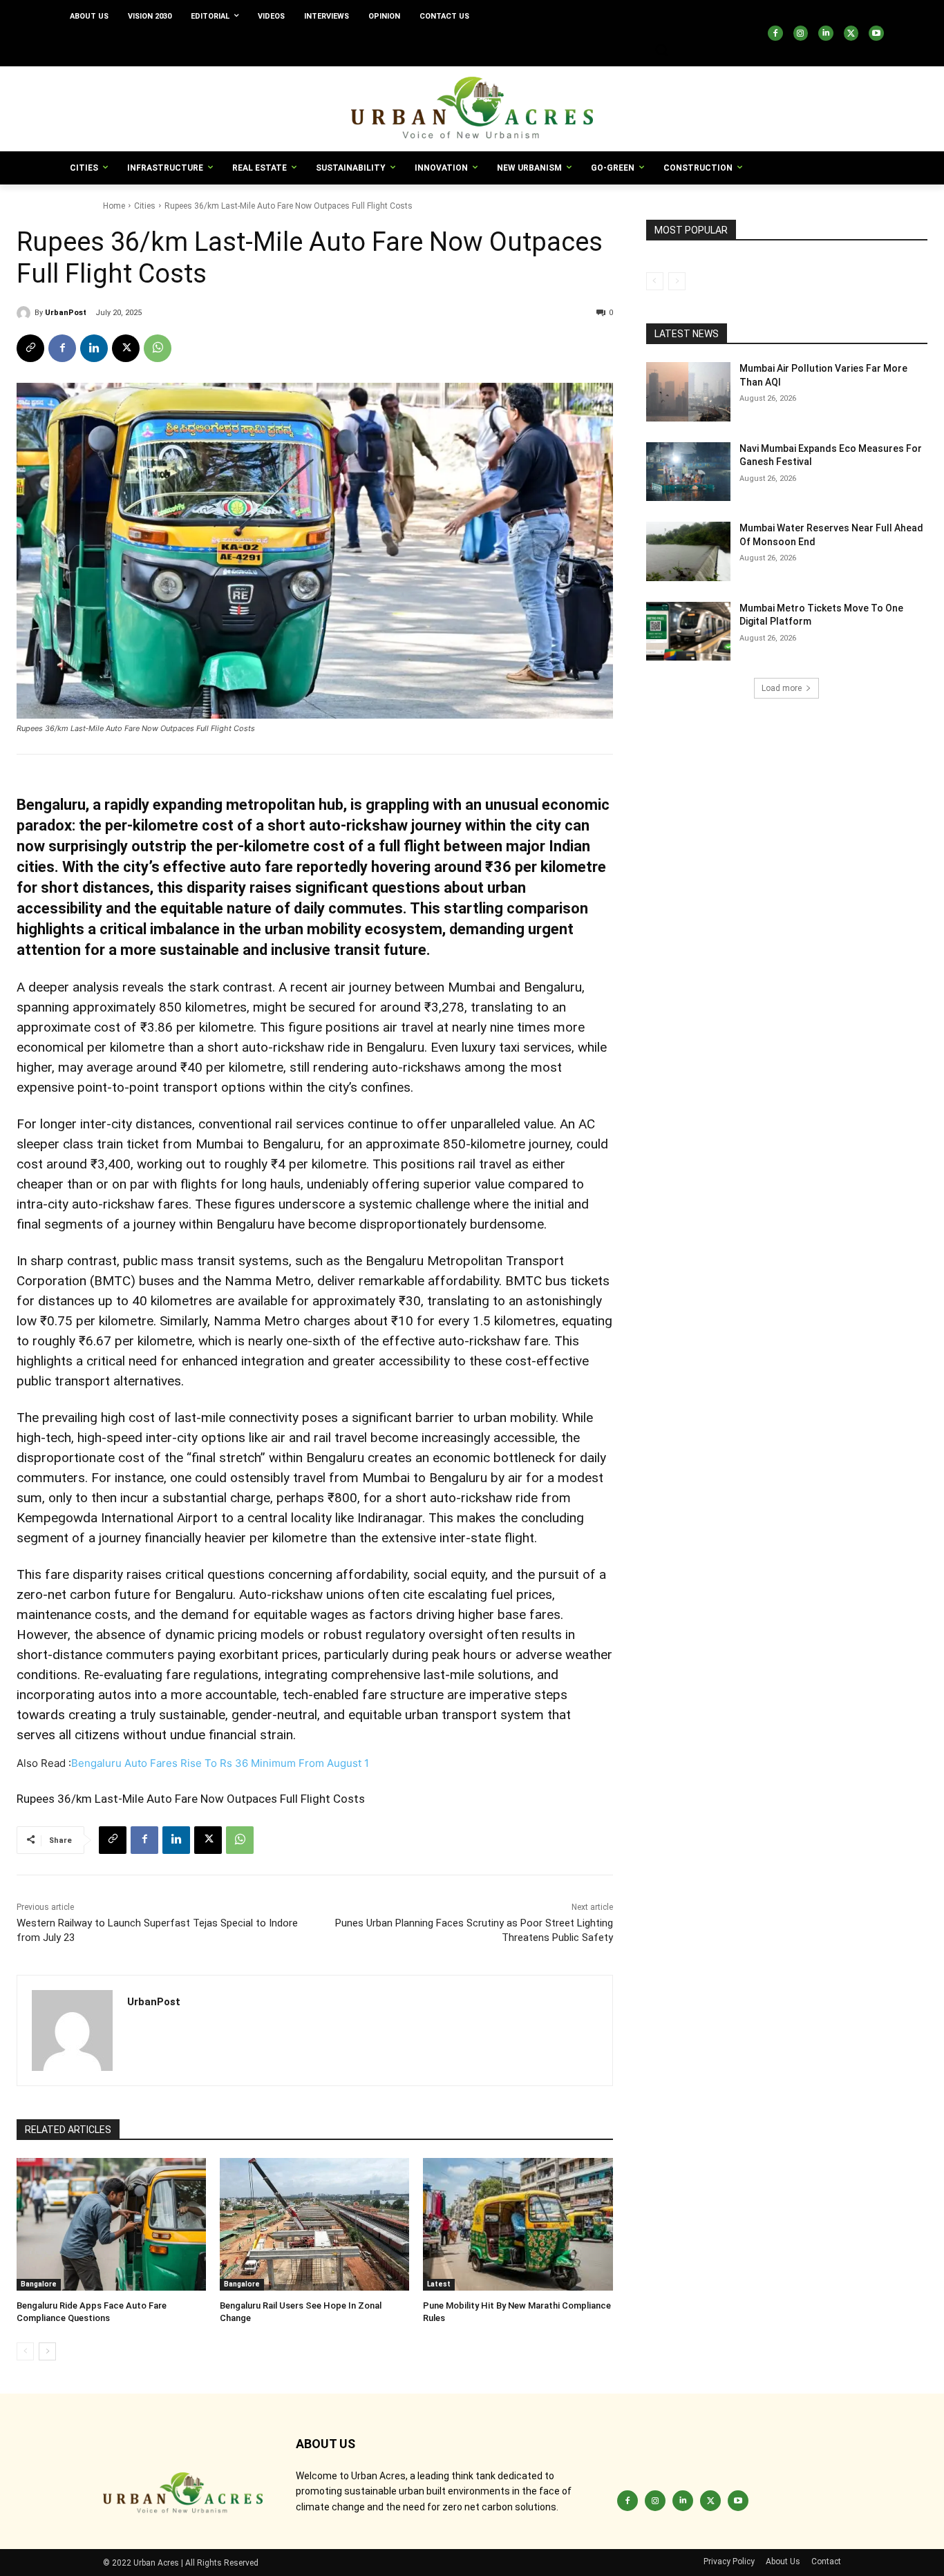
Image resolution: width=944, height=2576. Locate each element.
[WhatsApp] (158, 348)
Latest (439, 2284)
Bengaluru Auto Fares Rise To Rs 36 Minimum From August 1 (220, 1763)
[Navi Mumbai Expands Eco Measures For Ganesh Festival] (688, 472)
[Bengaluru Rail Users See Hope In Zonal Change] (314, 2224)
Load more (782, 688)
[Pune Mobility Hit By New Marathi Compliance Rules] (518, 2224)
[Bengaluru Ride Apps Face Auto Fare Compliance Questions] (111, 2224)
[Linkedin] (826, 33)
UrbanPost (66, 313)
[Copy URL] (30, 348)
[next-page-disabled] (677, 281)
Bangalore (39, 2284)
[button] (661, 50)
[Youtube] (876, 33)
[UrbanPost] (26, 313)
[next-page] (47, 2351)
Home (114, 206)
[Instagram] (801, 33)
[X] (851, 33)
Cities (145, 206)
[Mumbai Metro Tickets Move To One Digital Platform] (688, 632)
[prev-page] (25, 2351)
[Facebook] (775, 33)
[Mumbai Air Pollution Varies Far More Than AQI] (688, 392)
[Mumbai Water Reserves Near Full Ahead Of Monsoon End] (688, 551)
